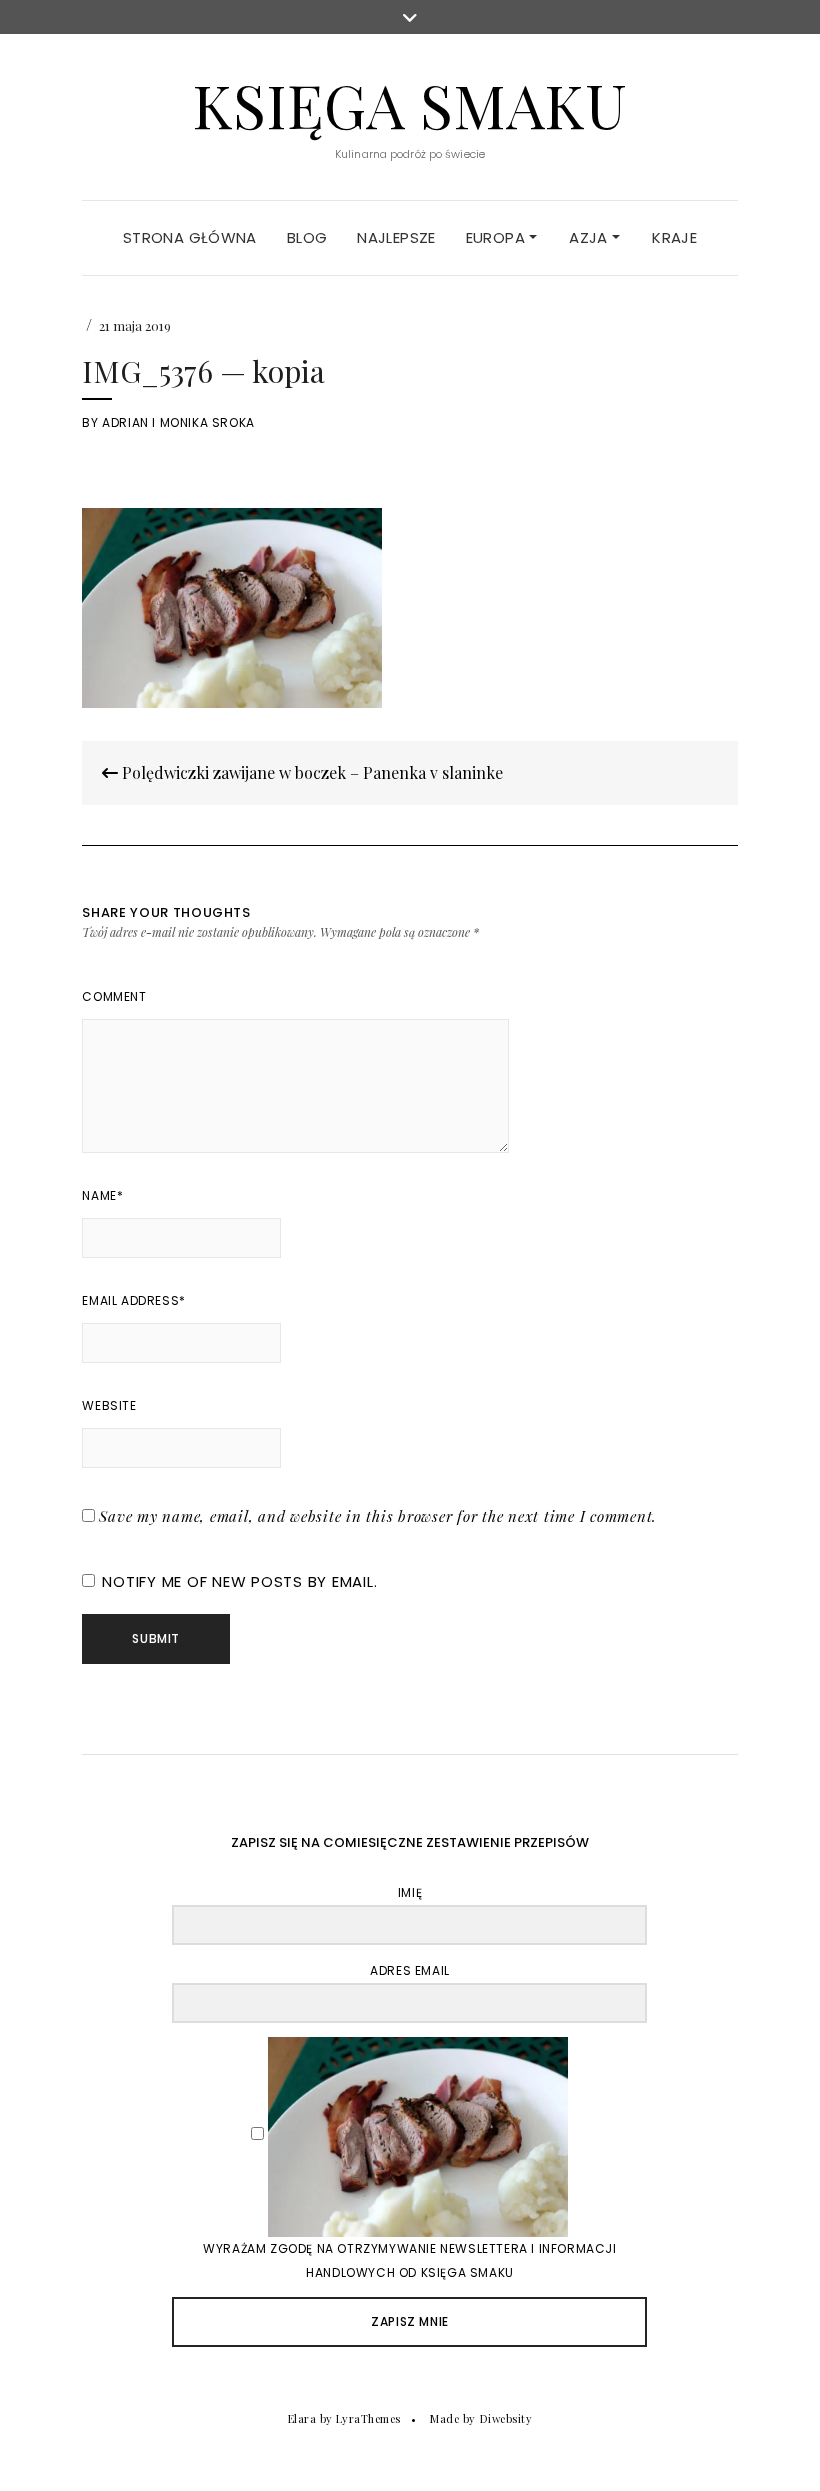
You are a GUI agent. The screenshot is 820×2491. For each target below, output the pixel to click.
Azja (590, 237)
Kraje (674, 237)
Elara (302, 2418)
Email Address (133, 1300)
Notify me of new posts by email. (239, 1581)
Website (109, 1405)
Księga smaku (409, 104)
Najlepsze (396, 237)
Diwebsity (506, 2418)
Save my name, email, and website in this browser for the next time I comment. (378, 1516)
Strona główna (190, 237)
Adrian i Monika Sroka (178, 422)
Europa (498, 237)
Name (102, 1195)
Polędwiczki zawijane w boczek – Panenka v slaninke (310, 772)
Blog (307, 237)
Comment (114, 996)
